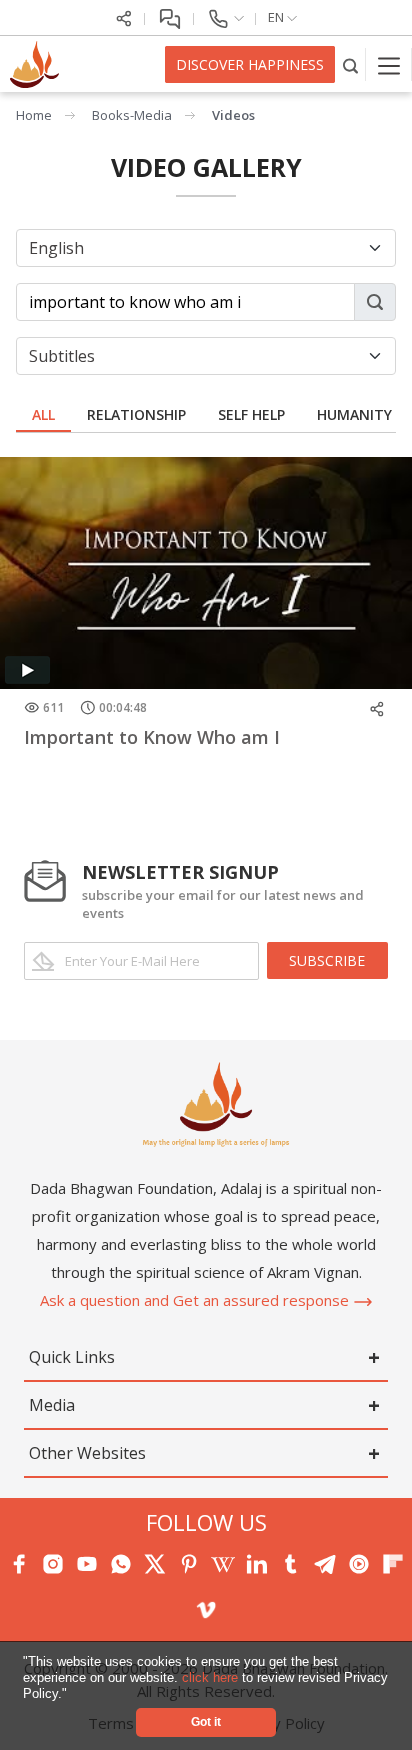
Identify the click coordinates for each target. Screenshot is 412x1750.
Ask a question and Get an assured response (196, 1300)
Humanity (354, 414)
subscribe (327, 960)
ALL (43, 414)
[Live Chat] (169, 17)
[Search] (350, 64)
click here (212, 1677)
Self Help (251, 414)
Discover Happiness (250, 64)
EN (277, 17)
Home (34, 115)
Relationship (136, 414)
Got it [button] (206, 1721)
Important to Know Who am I (152, 737)
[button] (73, 1694)
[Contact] (225, 17)
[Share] (124, 17)
